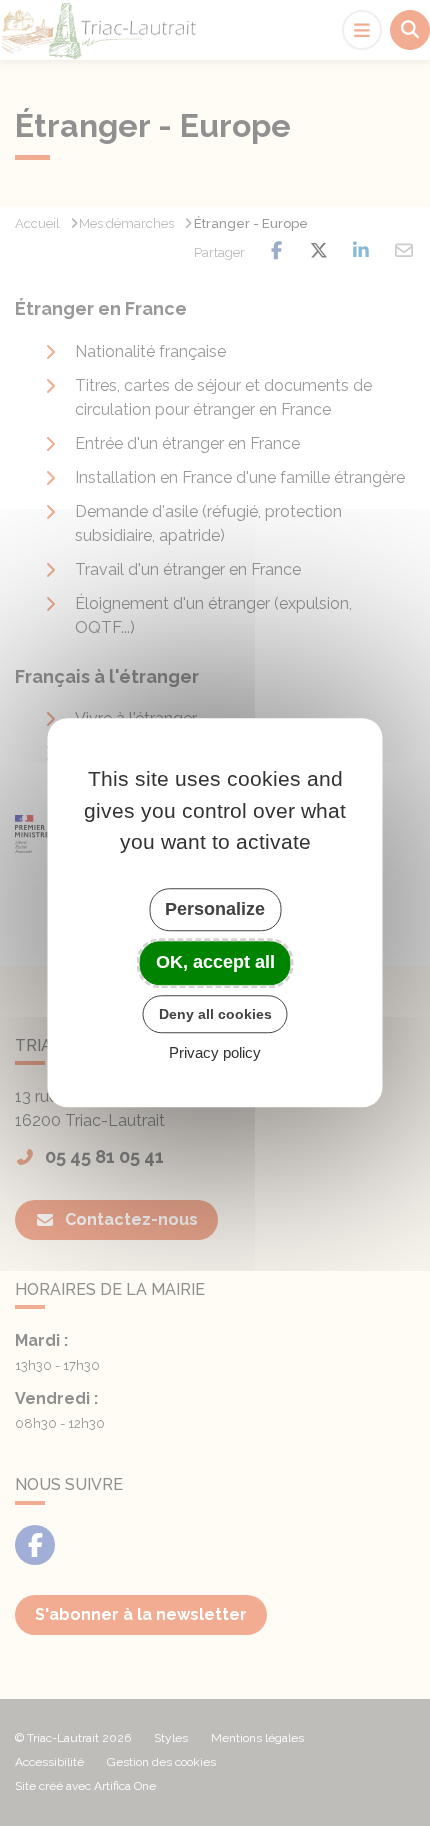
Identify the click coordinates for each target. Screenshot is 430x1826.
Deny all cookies (215, 1014)
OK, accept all (215, 962)
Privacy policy (215, 1053)
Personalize (215, 909)
